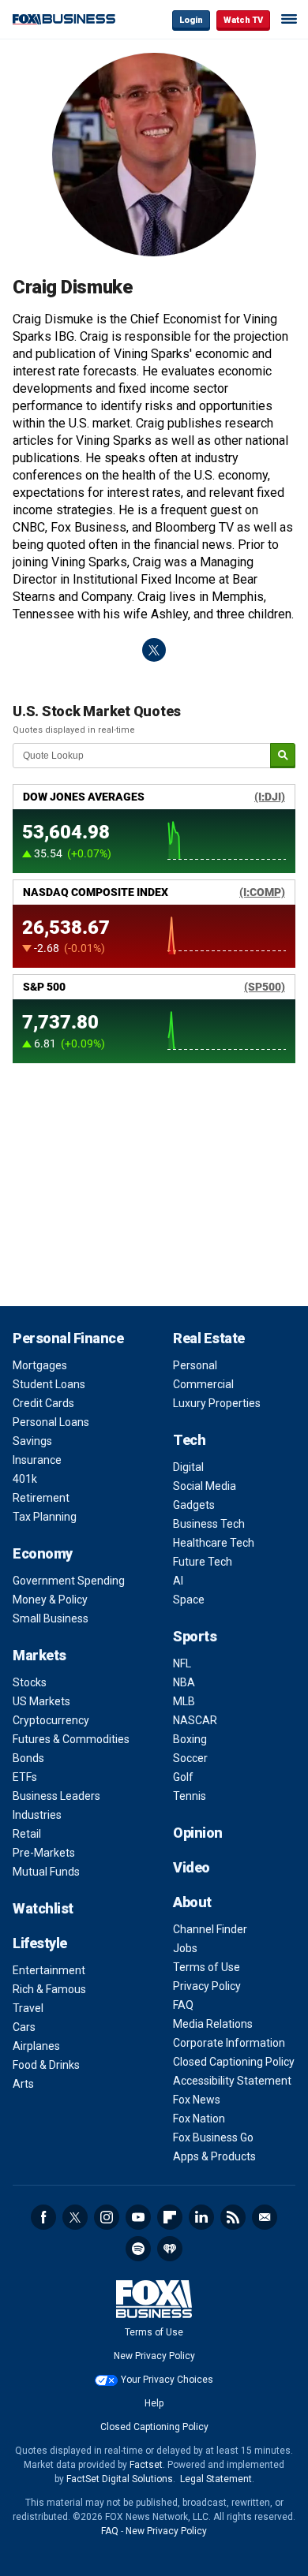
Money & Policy (50, 1600)
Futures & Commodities (71, 1739)
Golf (183, 1777)
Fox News (197, 2100)
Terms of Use (207, 1967)
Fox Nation (199, 2119)
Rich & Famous (49, 1989)
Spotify (138, 2249)
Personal (195, 1365)
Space (189, 1600)
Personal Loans (51, 1422)
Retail (27, 1834)
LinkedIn (201, 2217)
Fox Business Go (213, 2137)
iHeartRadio (170, 2249)
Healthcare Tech (214, 1543)
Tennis (190, 1796)
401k (25, 1479)
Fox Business (64, 19)
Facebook (43, 2217)
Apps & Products (214, 2156)
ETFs (25, 1777)
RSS (233, 2217)
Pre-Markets (44, 1853)
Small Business (51, 1618)
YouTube (138, 2217)
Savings (32, 1441)
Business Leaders (56, 1796)
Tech (189, 1440)
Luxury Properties (217, 1403)
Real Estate (209, 1338)
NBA (184, 1682)
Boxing (190, 1739)
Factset (146, 2465)
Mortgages (40, 1365)
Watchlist (43, 1908)
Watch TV (243, 20)
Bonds (28, 1758)
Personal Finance (68, 1338)
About (192, 1902)
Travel (28, 2008)
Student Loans (49, 1384)
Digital (188, 1467)
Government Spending (69, 1581)
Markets (39, 1655)
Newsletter (265, 2217)
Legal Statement (216, 2479)
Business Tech (209, 1524)
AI (178, 1581)
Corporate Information (229, 2043)
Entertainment (49, 1970)
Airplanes (36, 2046)
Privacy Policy (207, 1986)
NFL (182, 1663)
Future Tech (203, 1562)
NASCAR (195, 1720)
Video (192, 1867)
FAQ (183, 2005)
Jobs (185, 1948)
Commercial (203, 1384)
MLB (184, 1701)
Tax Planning (45, 1517)
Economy (43, 1553)
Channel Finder (210, 1929)
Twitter (75, 2217)
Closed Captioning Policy (234, 2062)
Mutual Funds (46, 1872)
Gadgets (194, 1505)
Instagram (107, 2217)
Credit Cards (43, 1403)
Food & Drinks (46, 2065)
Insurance (37, 1460)
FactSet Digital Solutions (120, 2479)
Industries (37, 1815)
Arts (23, 2084)
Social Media (205, 1486)
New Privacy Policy (154, 2356)
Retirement (41, 1498)
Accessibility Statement (232, 2081)
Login (191, 20)
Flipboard (170, 2217)
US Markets (41, 1701)
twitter (154, 650)
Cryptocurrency (51, 1720)
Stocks (30, 1682)
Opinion (198, 1833)
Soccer (190, 1758)
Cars (24, 2027)
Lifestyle (40, 1943)
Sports (195, 1636)
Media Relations (213, 2024)
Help (154, 2403)
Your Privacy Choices (167, 2380)
